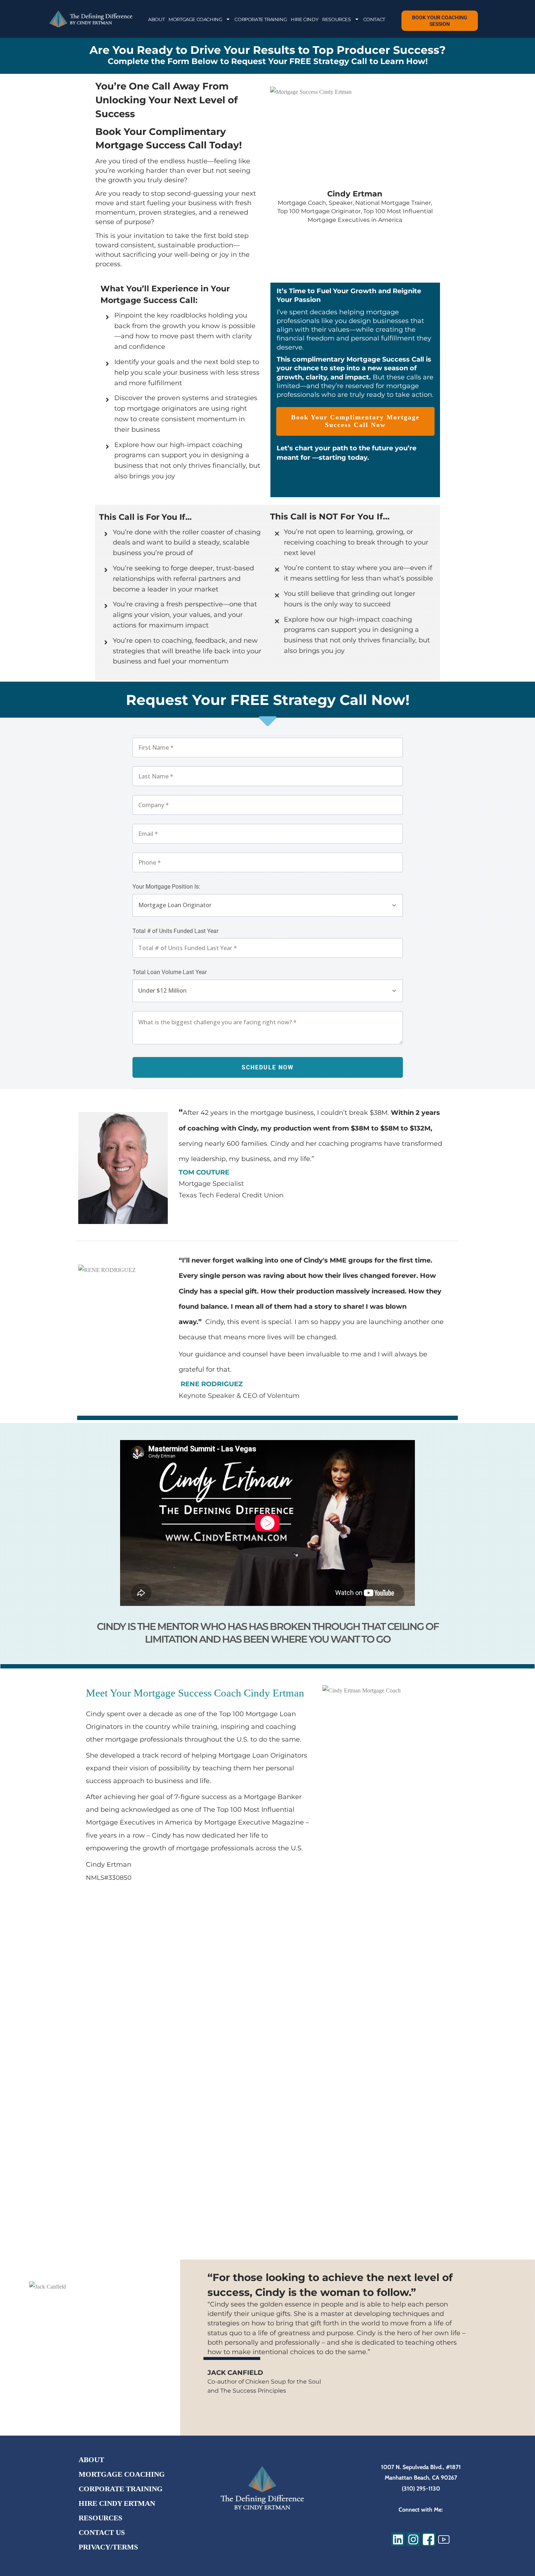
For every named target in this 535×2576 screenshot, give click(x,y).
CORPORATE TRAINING (261, 19)
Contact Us (102, 2532)
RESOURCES (336, 19)
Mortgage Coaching (122, 2474)
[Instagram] (413, 2539)
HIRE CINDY (304, 19)
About (91, 2460)
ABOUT (156, 19)
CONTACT (374, 19)
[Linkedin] (398, 2539)
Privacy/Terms (108, 2547)
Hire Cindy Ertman (117, 2503)
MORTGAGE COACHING (195, 19)
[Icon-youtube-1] (444, 2539)
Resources (100, 2518)
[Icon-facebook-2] (429, 2539)
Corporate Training (121, 2489)
